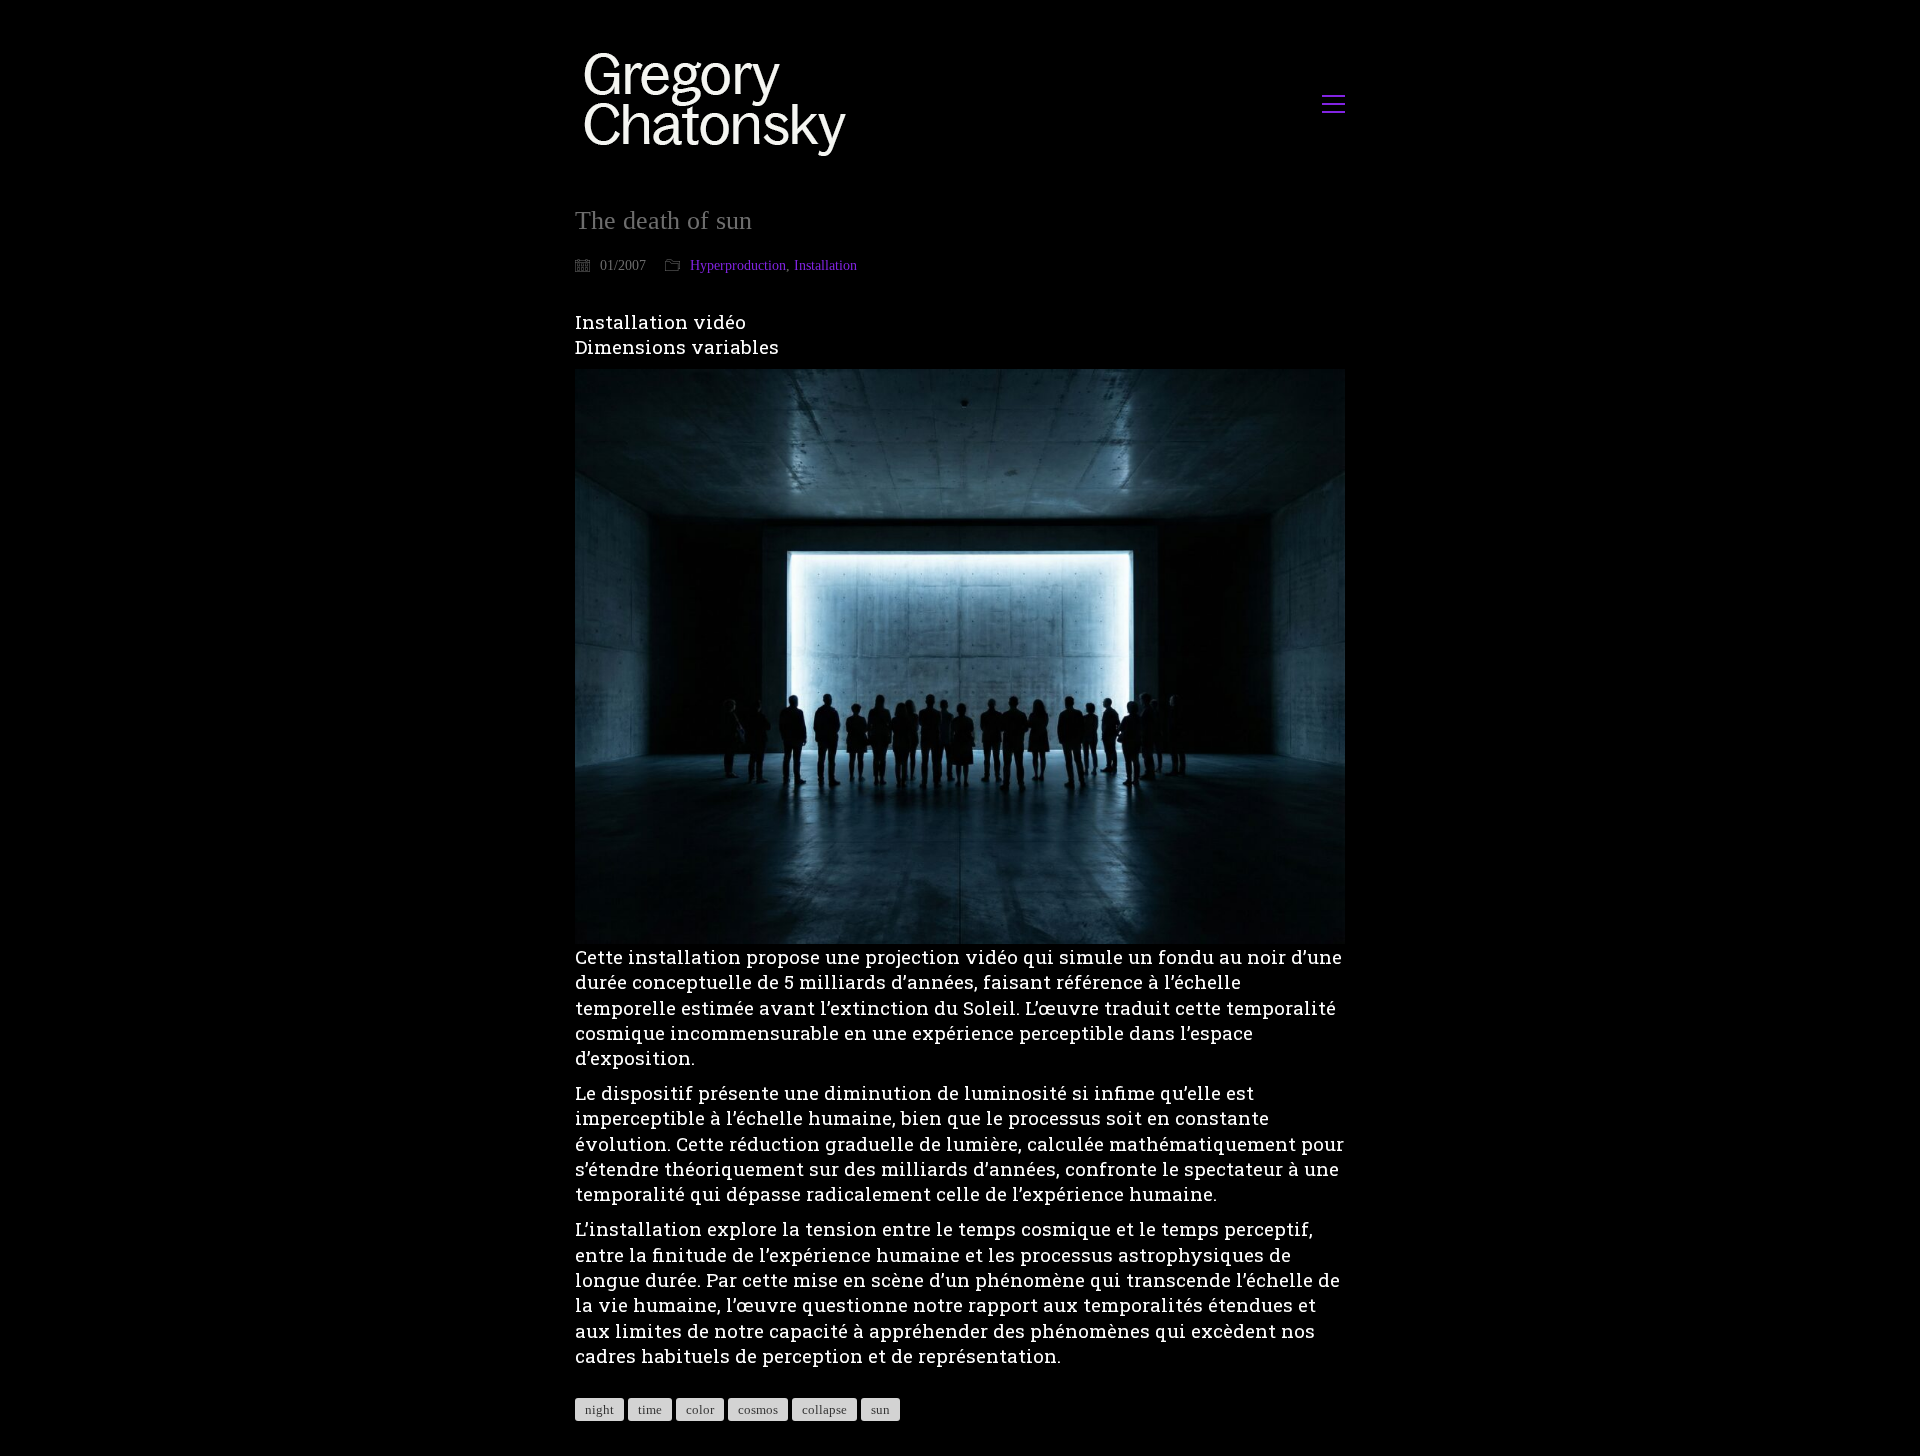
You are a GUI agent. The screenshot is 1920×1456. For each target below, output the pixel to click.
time (650, 1409)
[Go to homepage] (720, 103)
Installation (825, 265)
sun (880, 1409)
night (599, 1409)
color (700, 1409)
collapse (824, 1409)
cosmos (758, 1409)
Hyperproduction (738, 265)
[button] (1333, 104)
